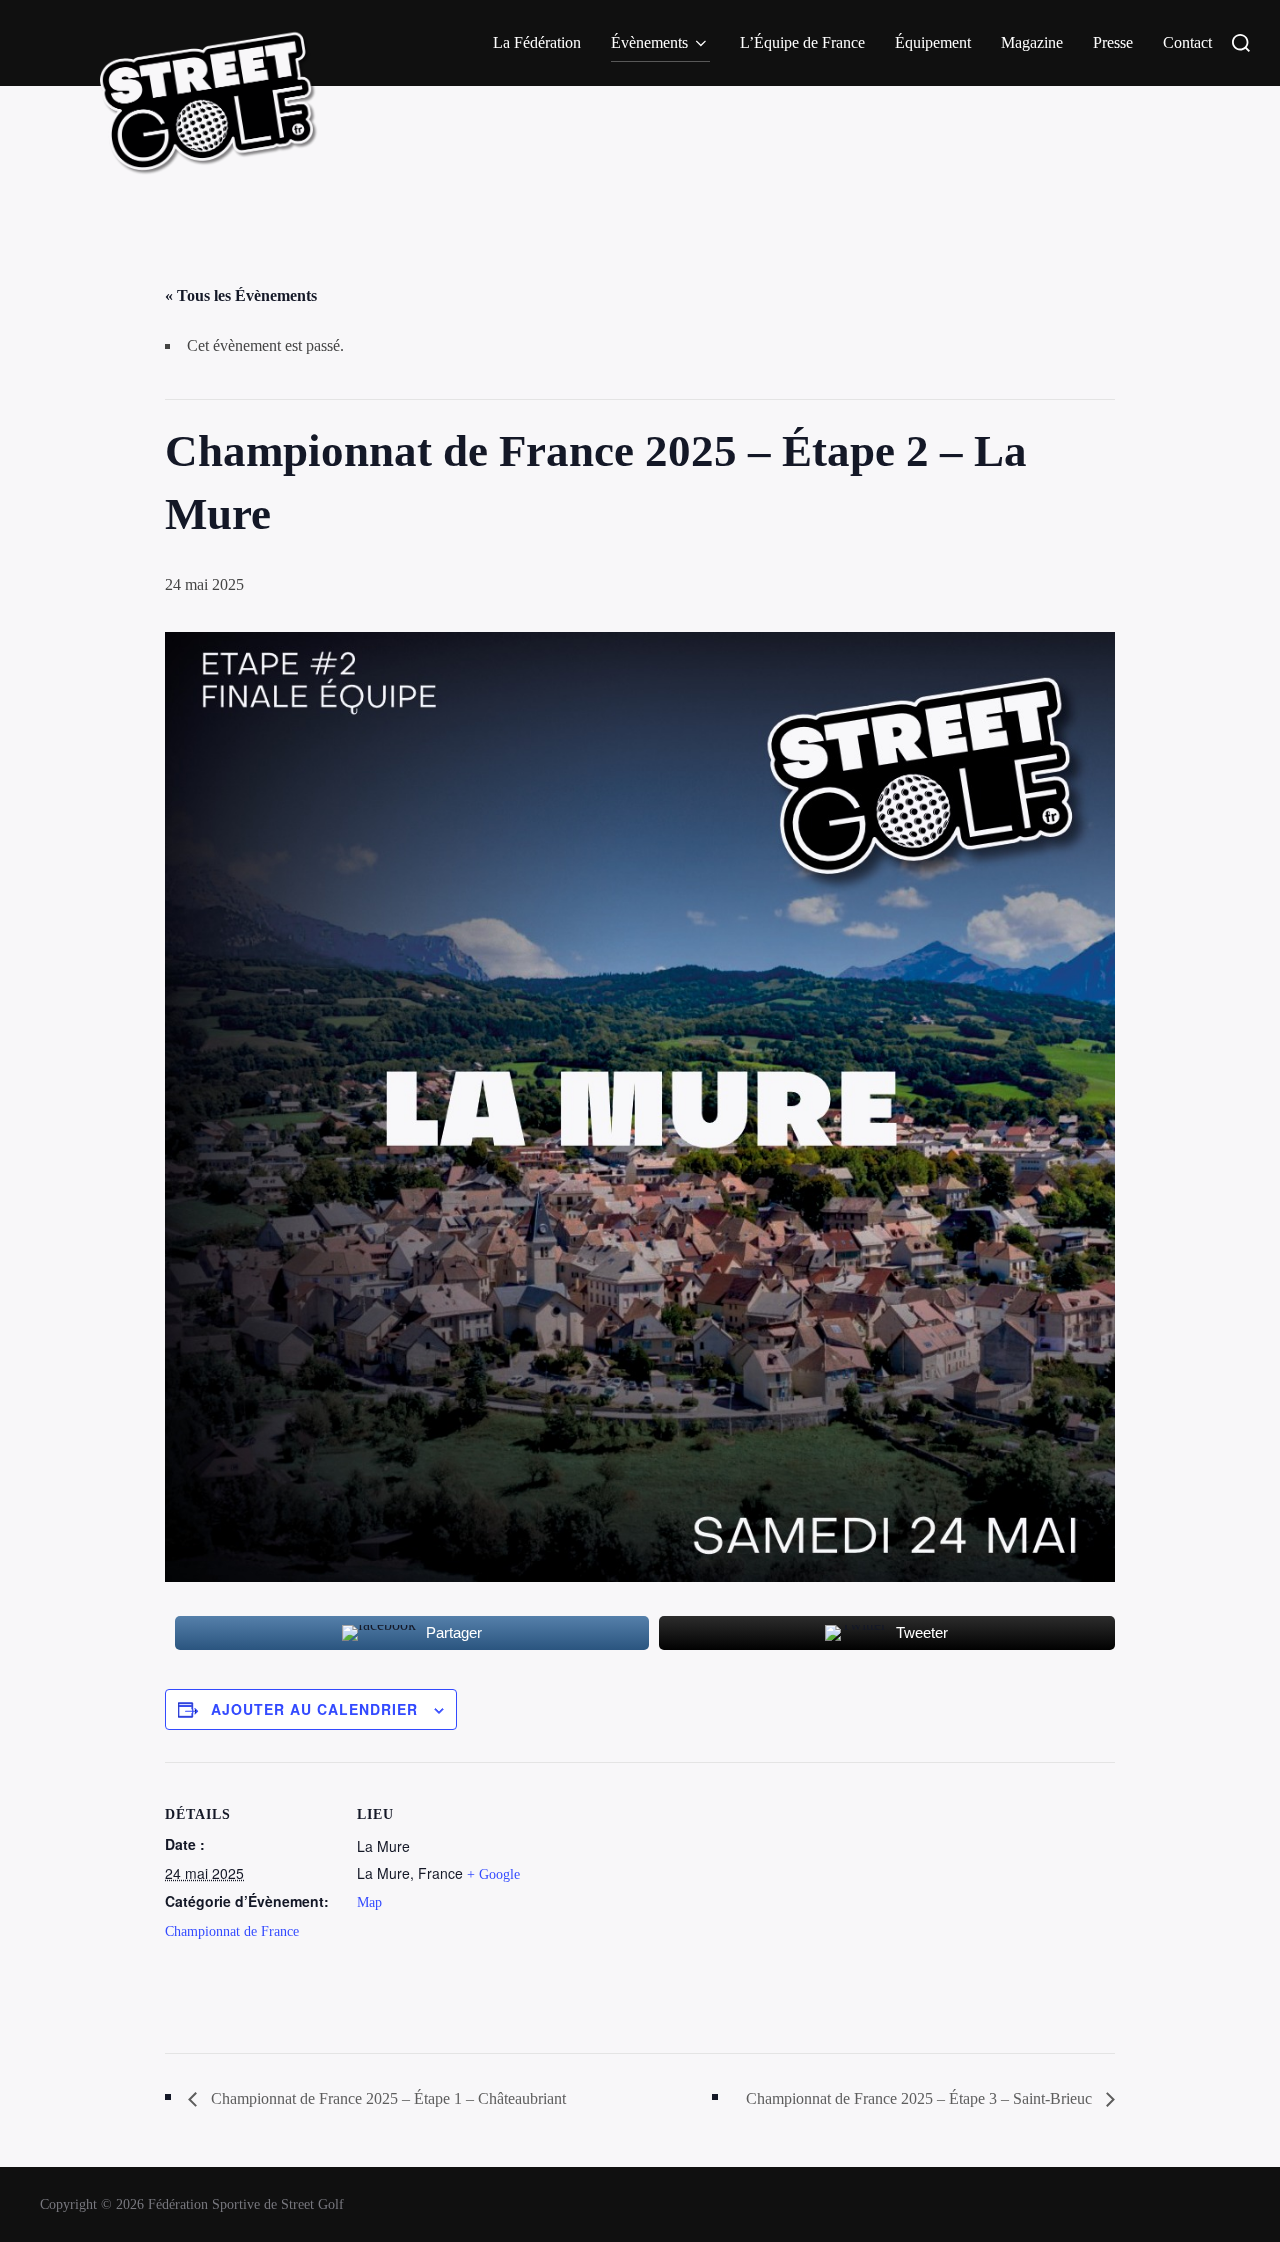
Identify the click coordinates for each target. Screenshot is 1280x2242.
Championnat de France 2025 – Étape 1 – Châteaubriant (386, 2098)
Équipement (933, 42)
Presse (1113, 42)
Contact (1187, 42)
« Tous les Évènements (241, 295)
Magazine (1032, 42)
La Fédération (537, 42)
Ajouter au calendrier (314, 1709)
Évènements (649, 42)
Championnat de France (232, 1931)
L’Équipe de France (802, 42)
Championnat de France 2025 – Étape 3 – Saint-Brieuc (921, 2098)
